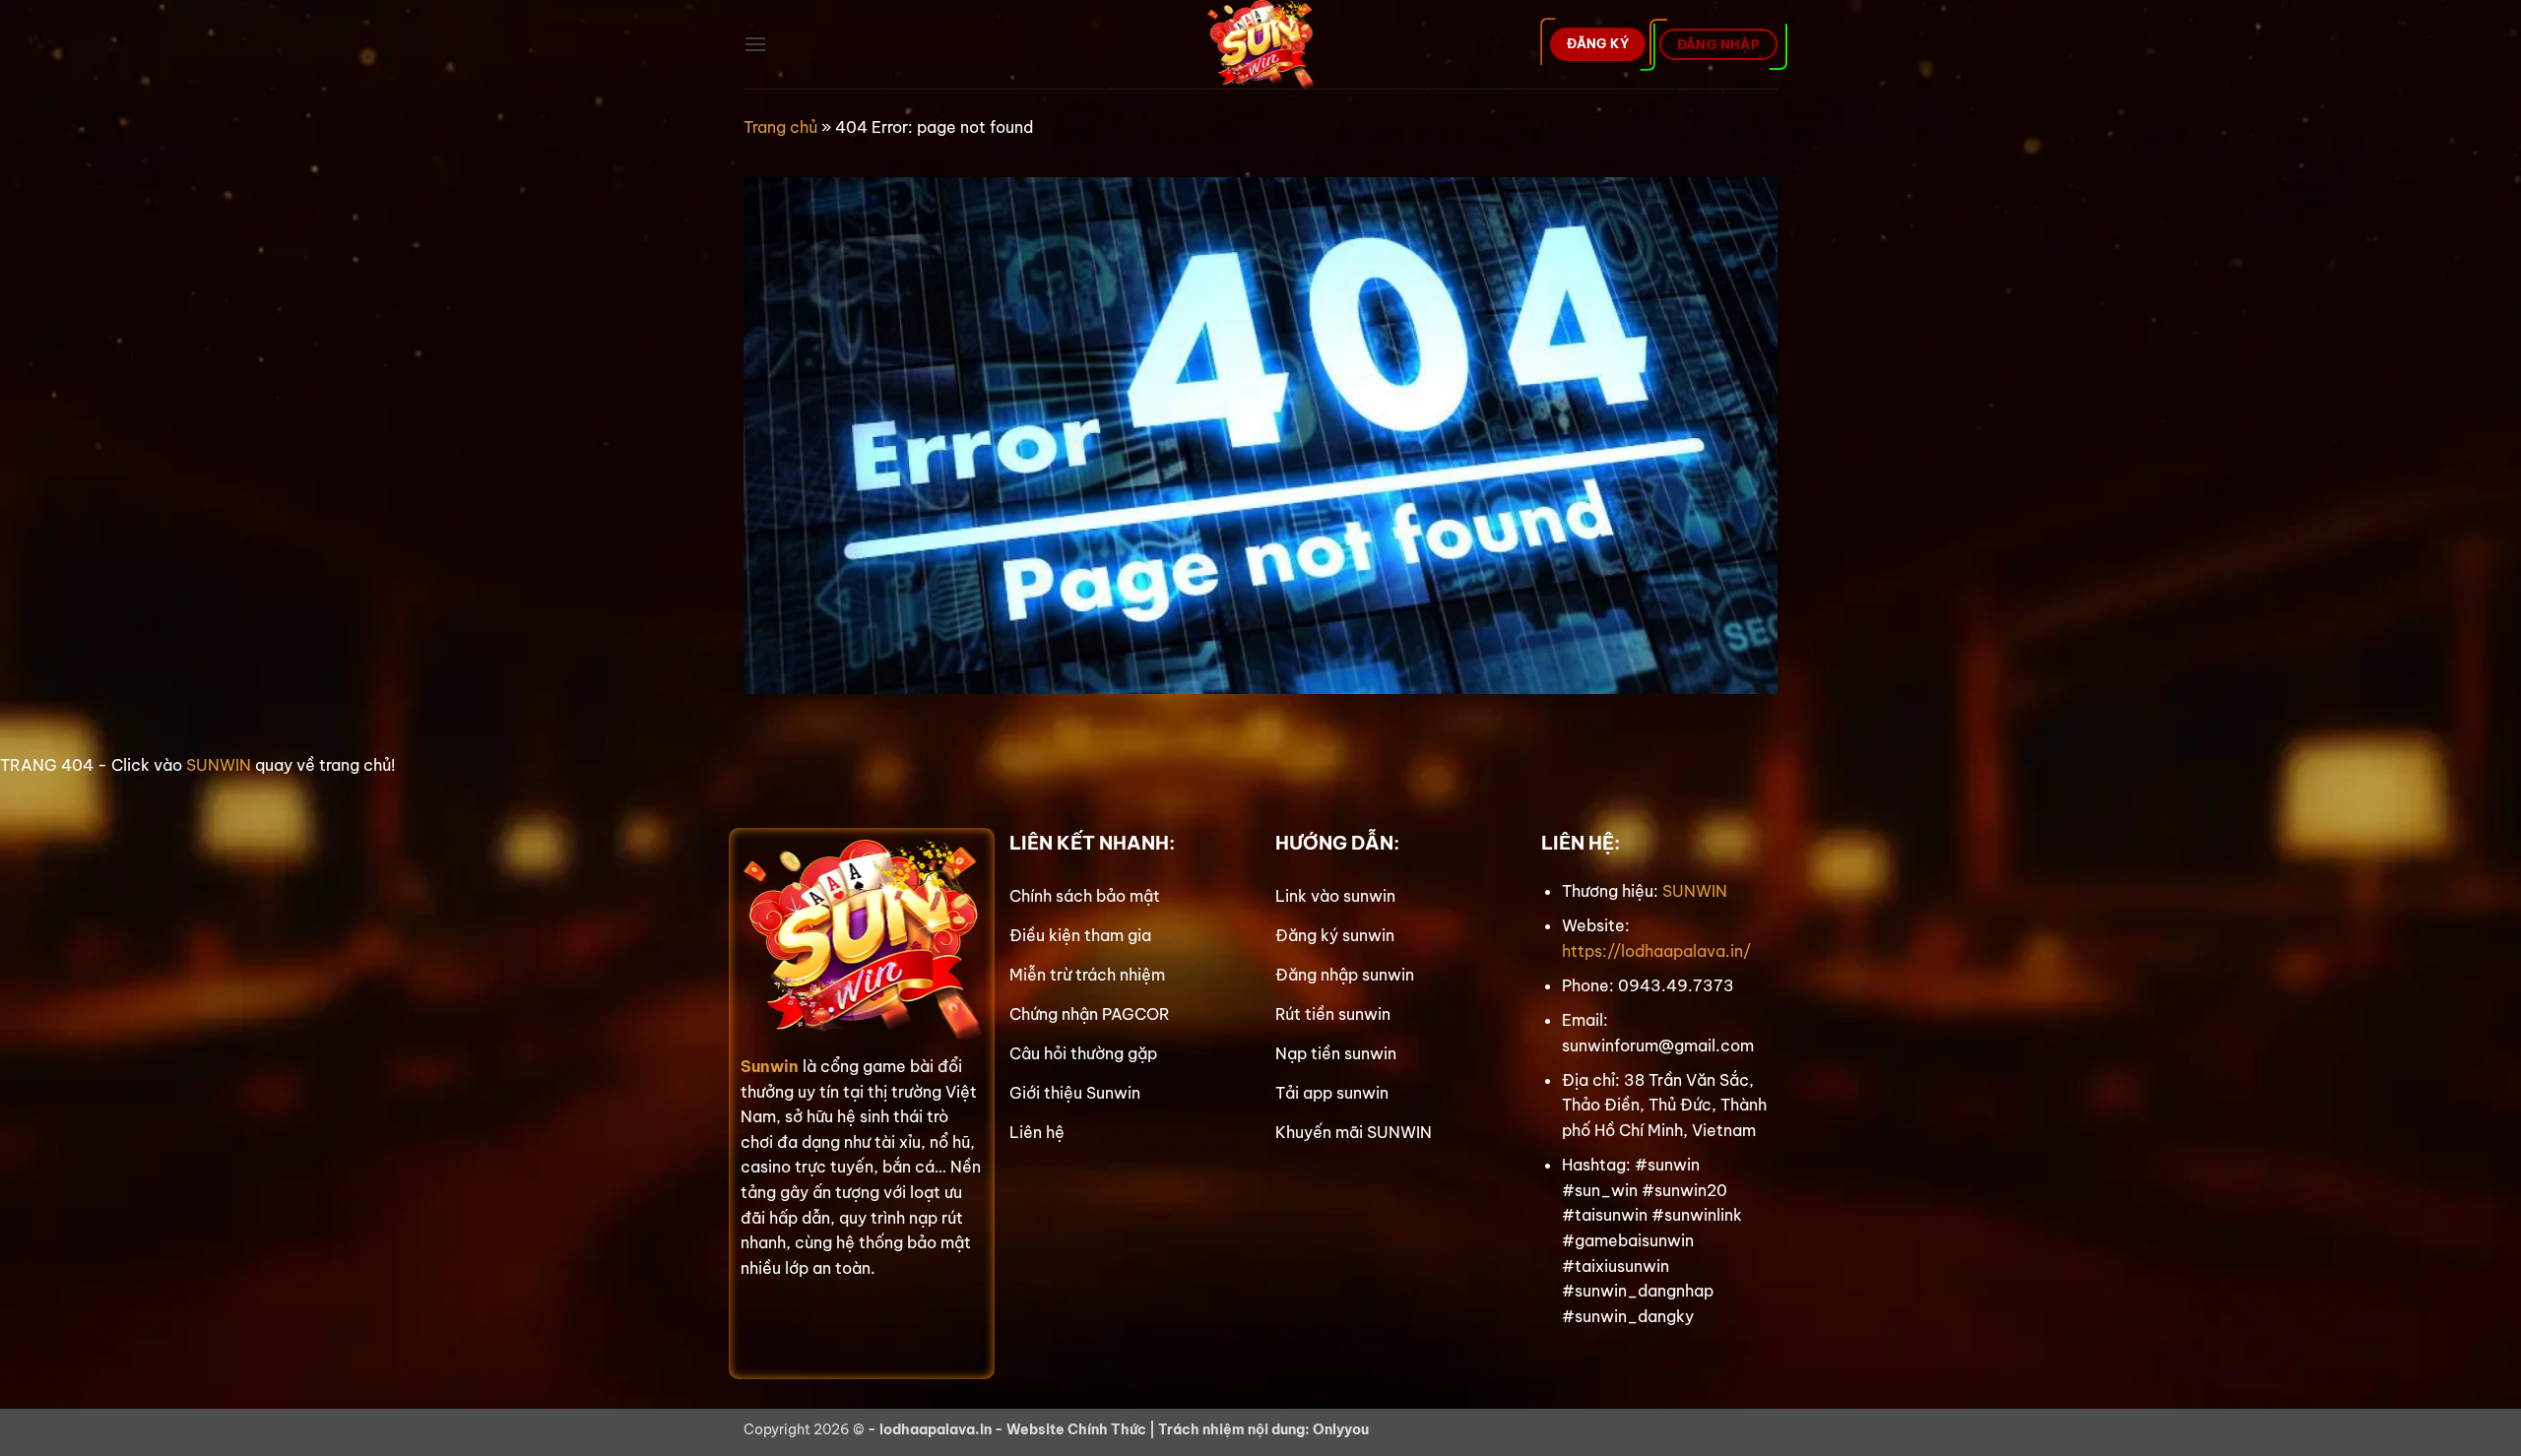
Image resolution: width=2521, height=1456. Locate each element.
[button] (755, 44)
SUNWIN (219, 765)
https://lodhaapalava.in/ (1656, 951)
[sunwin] (1261, 44)
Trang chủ (780, 127)
